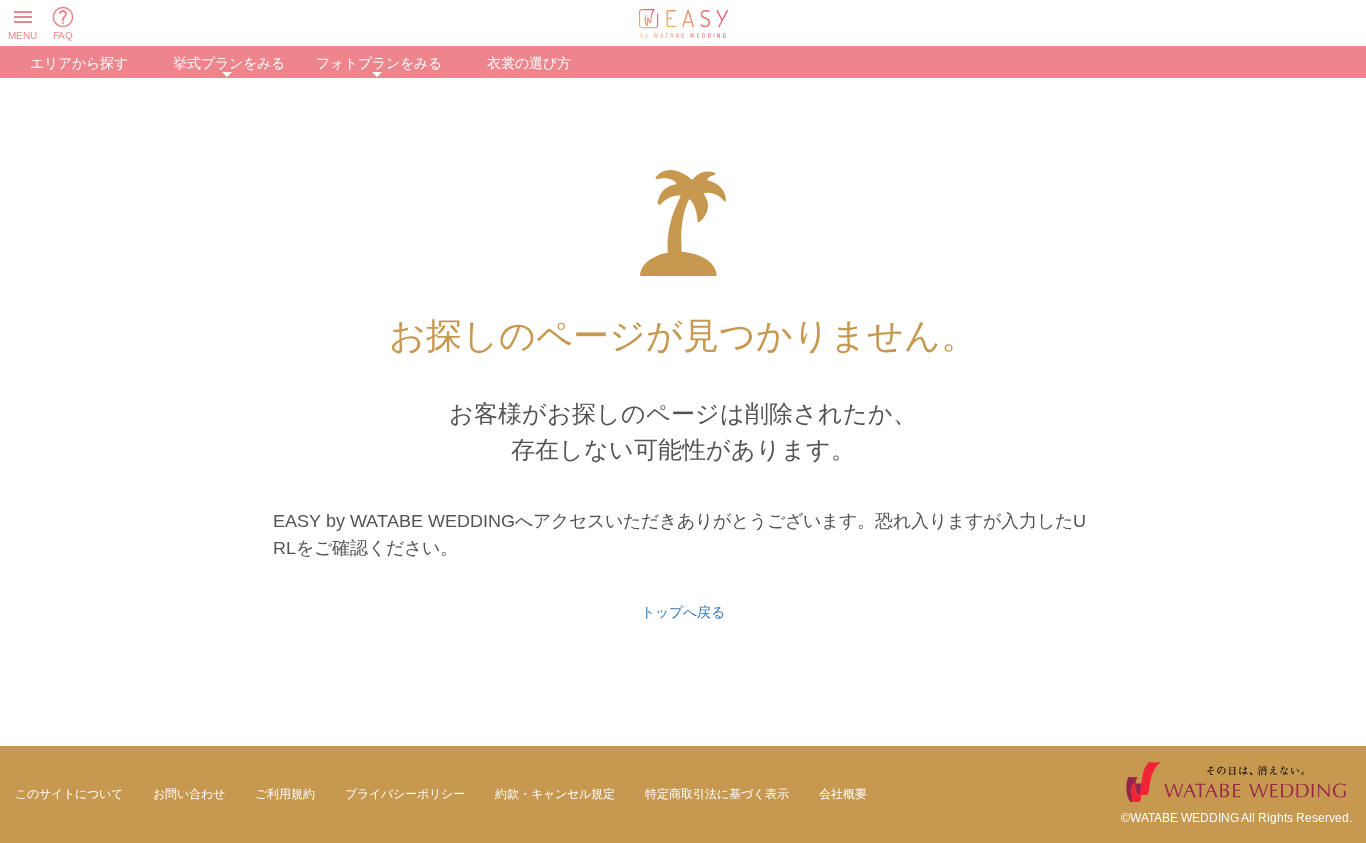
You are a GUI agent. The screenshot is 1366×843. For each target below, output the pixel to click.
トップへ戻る (683, 612)
